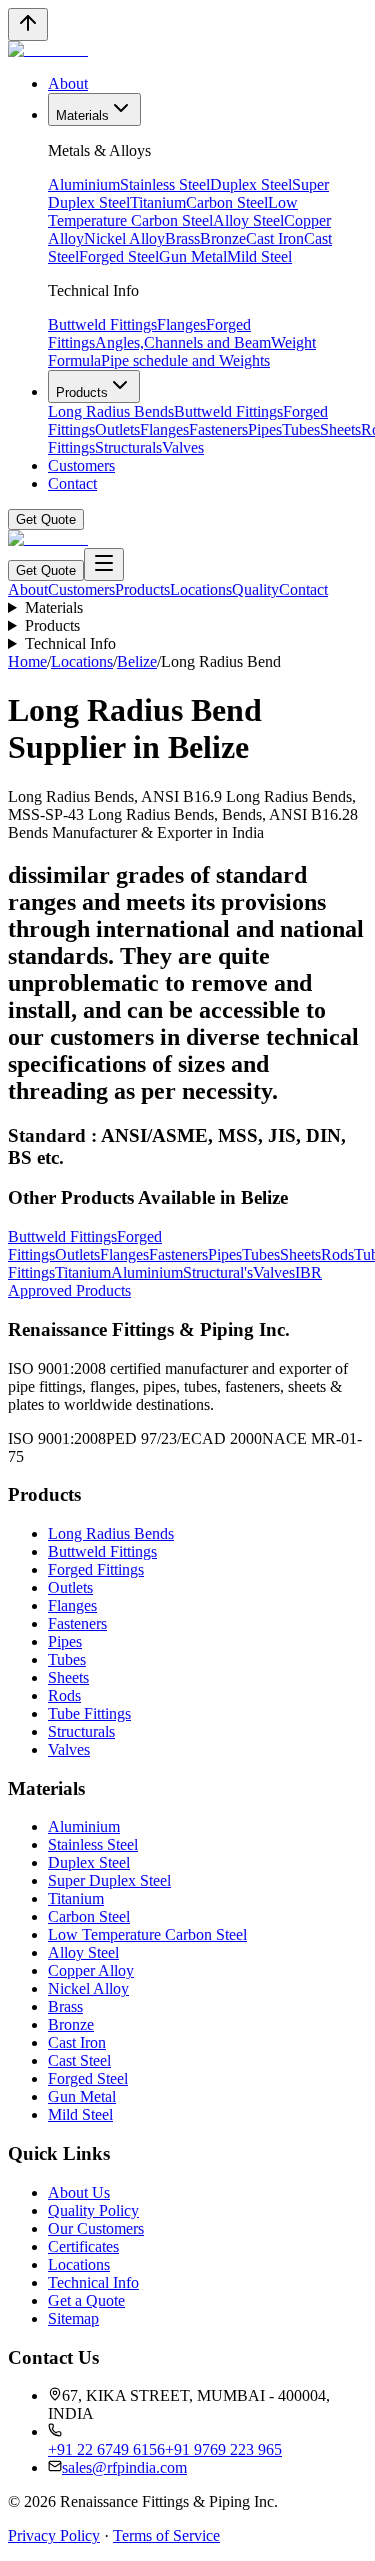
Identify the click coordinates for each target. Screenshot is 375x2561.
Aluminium (84, 184)
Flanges (181, 324)
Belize (137, 661)
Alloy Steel (248, 220)
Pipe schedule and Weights (185, 360)
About (68, 83)
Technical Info (70, 643)
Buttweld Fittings (102, 324)
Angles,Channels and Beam (183, 342)
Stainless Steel (165, 184)
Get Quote (46, 519)
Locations (201, 589)
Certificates (83, 2246)
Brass (182, 238)
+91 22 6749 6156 (106, 2449)
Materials (82, 115)
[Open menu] (104, 564)
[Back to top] (28, 24)
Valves (183, 447)
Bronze (223, 238)
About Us (79, 2192)
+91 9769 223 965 (223, 2449)
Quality (255, 589)
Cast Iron (275, 238)
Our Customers (96, 2228)
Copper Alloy (91, 1970)
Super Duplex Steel (109, 1880)
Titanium (158, 202)
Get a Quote (86, 2300)
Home (27, 661)
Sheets (340, 429)
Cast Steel (79, 2060)
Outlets (117, 429)
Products (82, 392)
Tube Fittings (89, 1713)
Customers (81, 465)
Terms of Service (166, 2535)
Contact (72, 483)
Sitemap (73, 2318)
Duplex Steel (251, 184)
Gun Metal (193, 256)
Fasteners (218, 429)
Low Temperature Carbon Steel (173, 211)
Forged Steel (119, 256)
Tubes (301, 429)
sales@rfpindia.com (124, 2467)
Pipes (265, 429)
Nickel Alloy (124, 238)
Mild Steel (259, 256)
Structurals (128, 447)
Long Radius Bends (111, 411)
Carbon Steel (227, 202)
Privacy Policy (54, 2535)
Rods (337, 1254)
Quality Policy (93, 2210)
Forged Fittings (96, 1569)
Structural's (218, 1272)
